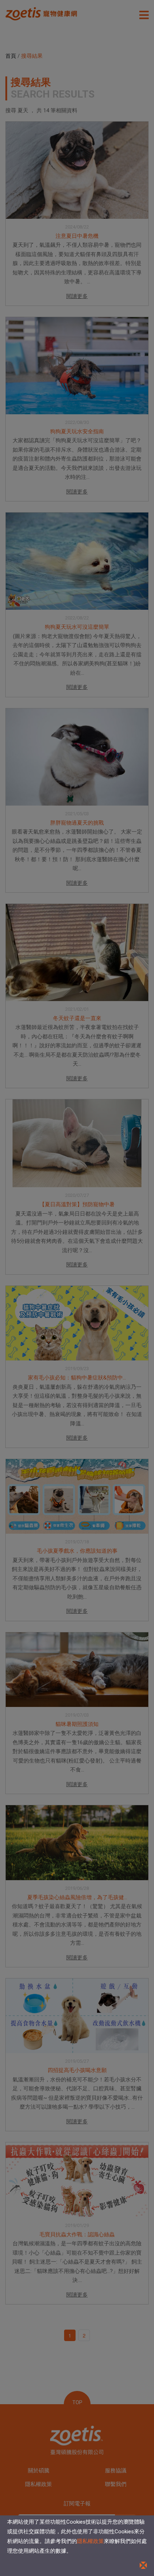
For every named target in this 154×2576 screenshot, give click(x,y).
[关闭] (143, 2565)
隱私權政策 (90, 2541)
